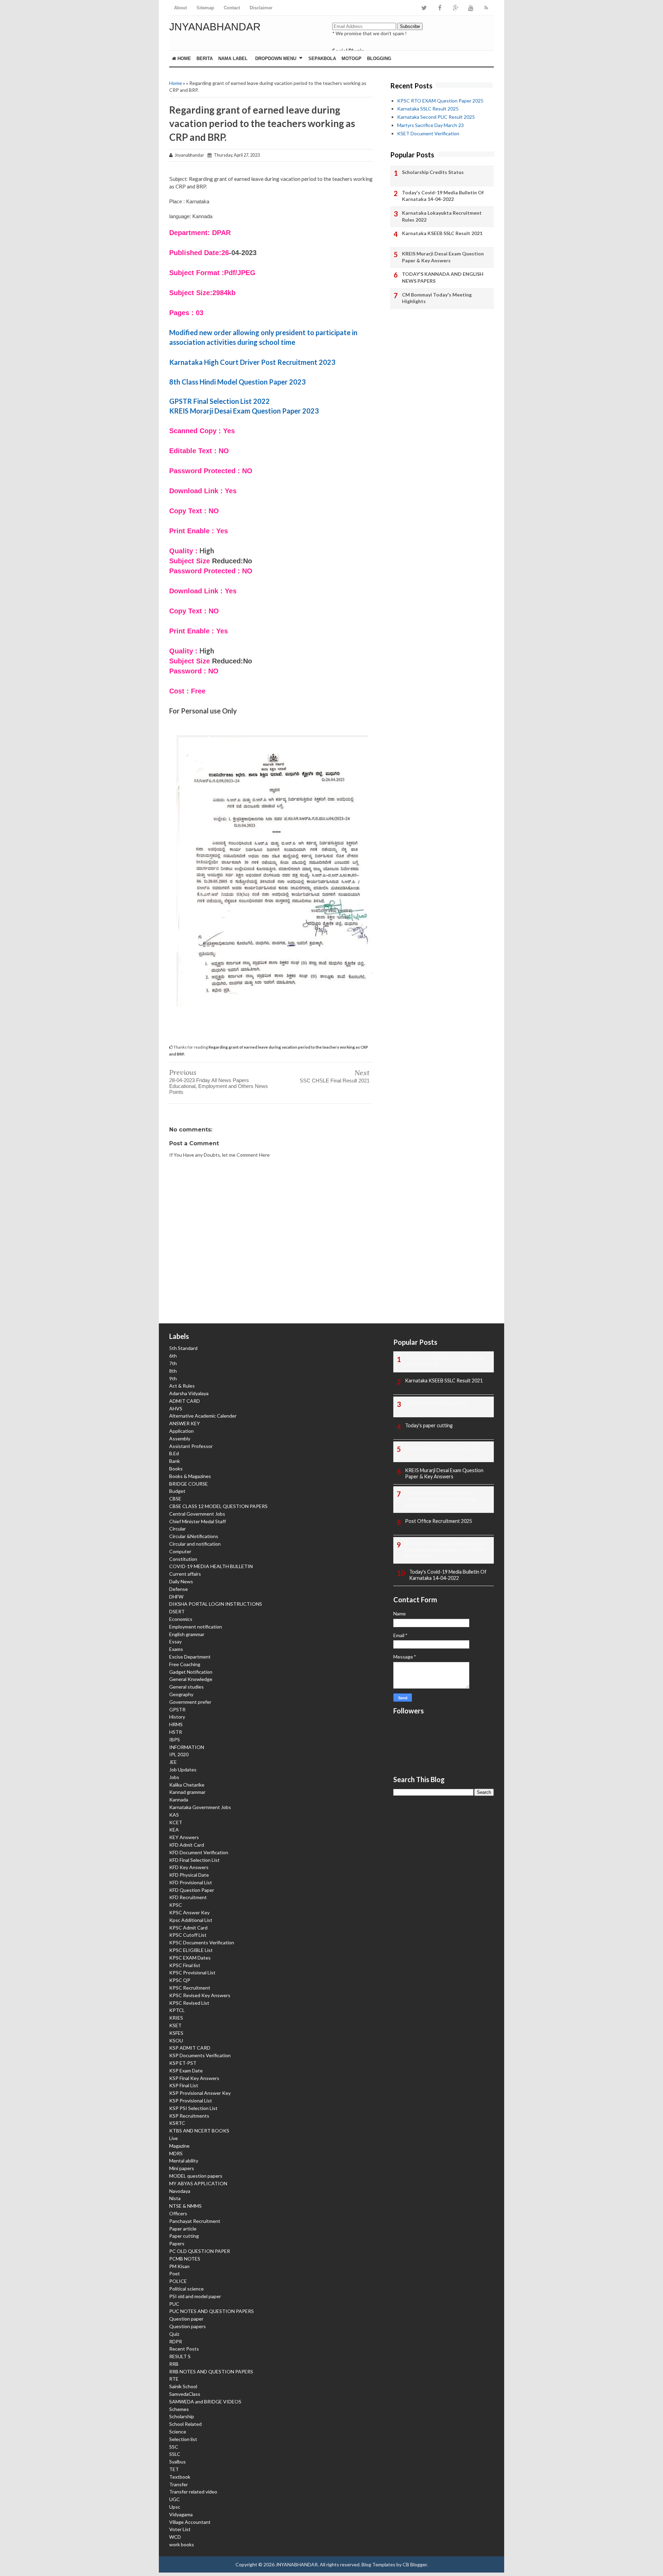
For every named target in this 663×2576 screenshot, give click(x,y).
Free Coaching (185, 1664)
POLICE (178, 2281)
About (180, 8)
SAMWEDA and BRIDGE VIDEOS (205, 2402)
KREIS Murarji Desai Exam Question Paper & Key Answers (443, 257)
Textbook (180, 2477)
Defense (179, 1589)
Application (181, 1431)
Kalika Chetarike (187, 1785)
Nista (175, 2198)
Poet (175, 2273)
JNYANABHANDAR (215, 27)
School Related (185, 2424)
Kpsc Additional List (191, 1920)
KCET (176, 1822)
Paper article (183, 2229)
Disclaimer (261, 8)
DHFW (176, 1597)
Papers (177, 2243)
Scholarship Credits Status (433, 172)
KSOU (176, 2040)
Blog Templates (378, 2564)
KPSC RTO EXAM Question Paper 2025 (440, 101)
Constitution (183, 1559)
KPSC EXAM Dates (190, 1958)
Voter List (180, 2529)
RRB (174, 2364)
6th (173, 1356)
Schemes (179, 2409)
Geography (181, 1694)
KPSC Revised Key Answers (200, 1995)
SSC (174, 2447)
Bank (175, 1461)
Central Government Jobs (197, 1514)
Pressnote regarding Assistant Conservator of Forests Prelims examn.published (440, 1499)
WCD (175, 2537)
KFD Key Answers (189, 1867)
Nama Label (233, 59)
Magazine (179, 2146)
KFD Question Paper (192, 1890)
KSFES (176, 2033)
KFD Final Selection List (194, 1860)
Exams (176, 1649)
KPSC (176, 1905)
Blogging (379, 59)
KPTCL (177, 2010)
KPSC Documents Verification (202, 1942)
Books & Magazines (190, 1476)
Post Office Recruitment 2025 (439, 1521)
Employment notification (196, 1627)
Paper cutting (184, 2236)
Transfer (179, 2484)
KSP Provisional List (191, 2101)
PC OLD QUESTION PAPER (200, 2251)
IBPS (175, 1739)
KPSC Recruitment (190, 1988)
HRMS (176, 1724)
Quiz (174, 2334)
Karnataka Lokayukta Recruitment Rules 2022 (442, 216)
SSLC (175, 2454)
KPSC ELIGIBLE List (191, 1950)
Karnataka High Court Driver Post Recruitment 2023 (252, 362)
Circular (177, 1529)
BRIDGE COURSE (189, 1484)
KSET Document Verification (428, 133)
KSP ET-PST (183, 2063)
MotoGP (352, 59)
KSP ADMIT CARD (190, 2048)
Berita (205, 59)
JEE (173, 1762)
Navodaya (180, 2191)
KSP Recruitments (189, 2116)
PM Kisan (179, 2266)
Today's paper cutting (429, 1425)
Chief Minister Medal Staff (198, 1521)
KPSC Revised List (189, 2003)
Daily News (181, 1581)
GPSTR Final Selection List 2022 (219, 401)
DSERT (177, 1611)
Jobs (174, 1777)
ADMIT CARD (185, 1401)
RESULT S (180, 2356)
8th (173, 1371)
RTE (174, 2379)
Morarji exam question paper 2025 (443, 1448)
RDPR (176, 2341)
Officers (178, 2213)
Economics (181, 1619)
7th (173, 1363)
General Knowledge (191, 1679)
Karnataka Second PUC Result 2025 (436, 117)
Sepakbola (322, 59)
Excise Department (190, 1657)
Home (184, 59)
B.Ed (174, 1453)
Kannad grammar (187, 1792)
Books (176, 1469)
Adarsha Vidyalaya (189, 1393)
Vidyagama (181, 2514)
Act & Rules (182, 1386)
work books (182, 2544)
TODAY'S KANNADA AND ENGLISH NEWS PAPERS (443, 277)
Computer (180, 1551)
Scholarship (182, 2416)
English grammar (187, 1634)
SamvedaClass (185, 2394)
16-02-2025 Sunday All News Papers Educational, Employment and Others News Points (446, 1550)
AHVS (176, 1408)
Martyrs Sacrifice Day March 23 (430, 125)
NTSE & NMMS (185, 2206)
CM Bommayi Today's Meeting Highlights (437, 298)
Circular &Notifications (194, 1536)
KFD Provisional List (191, 1882)
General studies (186, 1687)
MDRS (176, 2153)
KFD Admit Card (187, 1845)
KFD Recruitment (188, 1897)
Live (174, 2138)
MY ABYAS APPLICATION (198, 2183)
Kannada (179, 1800)
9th (173, 1378)
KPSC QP (180, 1980)
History (177, 1717)
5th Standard (183, 1348)
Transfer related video (193, 2492)
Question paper (186, 2319)
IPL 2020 (179, 1754)
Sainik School (183, 2386)
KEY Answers (184, 1837)
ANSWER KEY (185, 1423)
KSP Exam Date (186, 2070)
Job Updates (183, 1770)
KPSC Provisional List (192, 1972)
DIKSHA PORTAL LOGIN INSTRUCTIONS (216, 1604)
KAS (174, 1815)
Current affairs (185, 1574)
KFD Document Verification (199, 1852)
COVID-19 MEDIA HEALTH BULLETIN (211, 1566)
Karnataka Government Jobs (200, 1807)
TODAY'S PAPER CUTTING (436, 1403)
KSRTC (177, 2123)
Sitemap (205, 8)
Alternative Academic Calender (203, 1416)
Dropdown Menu (276, 59)
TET (174, 2469)
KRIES (176, 2018)
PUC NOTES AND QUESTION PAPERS (212, 2311)
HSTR (176, 1732)
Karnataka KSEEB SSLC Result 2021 (442, 233)
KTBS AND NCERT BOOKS (199, 2131)
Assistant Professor (191, 1446)
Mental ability (184, 2161)
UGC (175, 2499)
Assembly (180, 1438)
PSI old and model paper (195, 2296)
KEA (174, 1830)
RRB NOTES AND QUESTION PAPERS (211, 2371)
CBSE (175, 1499)
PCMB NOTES (185, 2259)
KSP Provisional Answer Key (200, 2093)
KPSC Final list (185, 1965)
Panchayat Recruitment (195, 2221)
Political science (186, 2289)
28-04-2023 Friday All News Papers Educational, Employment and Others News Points (219, 1086)
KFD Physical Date (189, 1875)
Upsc (175, 2507)
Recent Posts (184, 2349)
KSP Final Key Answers (194, 2078)
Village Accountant (190, 2522)
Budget (177, 1491)
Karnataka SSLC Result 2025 (428, 109)
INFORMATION (187, 1747)
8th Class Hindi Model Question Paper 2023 (237, 382)
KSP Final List (184, 2085)
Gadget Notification (191, 1672)
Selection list (183, 2439)
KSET (175, 2025)
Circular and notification (195, 1544)
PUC (174, 2304)
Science (178, 2432)
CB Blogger (415, 2564)
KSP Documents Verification (200, 2055)
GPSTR (177, 1709)
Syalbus (177, 2462)
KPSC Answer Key (189, 1912)
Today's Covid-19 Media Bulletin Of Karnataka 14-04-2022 (443, 196)
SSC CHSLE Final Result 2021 (335, 1081)
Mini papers (182, 2168)
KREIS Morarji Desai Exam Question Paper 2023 (244, 411)
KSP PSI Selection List (193, 2108)
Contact (232, 8)
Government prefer (190, 1702)
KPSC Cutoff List (188, 1935)
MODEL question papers (196, 2176)
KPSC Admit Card (188, 1928)
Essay (175, 1641)
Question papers (188, 2326)
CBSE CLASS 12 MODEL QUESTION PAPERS (218, 1506)
